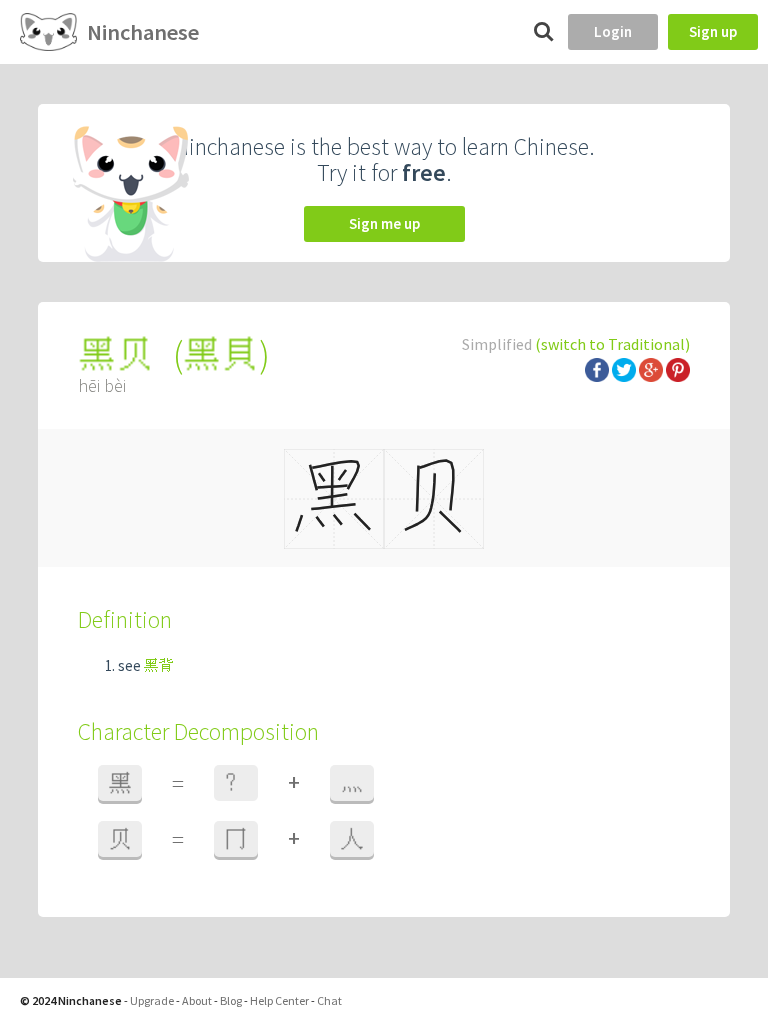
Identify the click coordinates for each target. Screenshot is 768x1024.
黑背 (159, 665)
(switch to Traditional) (612, 344)
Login (613, 31)
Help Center (279, 1000)
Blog (231, 1000)
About (197, 1000)
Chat (329, 1000)
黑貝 (221, 354)
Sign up (713, 31)
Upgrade (152, 1000)
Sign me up (384, 223)
